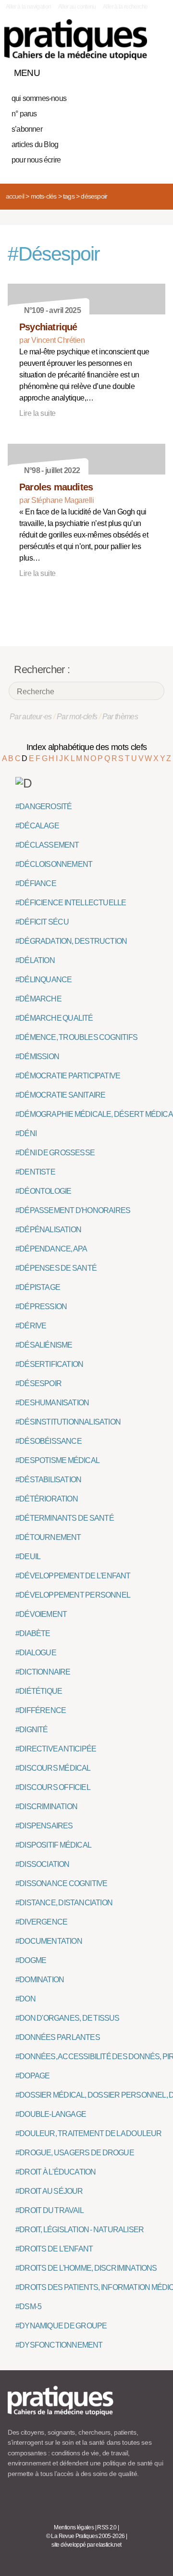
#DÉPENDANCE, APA (51, 1249)
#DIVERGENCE (41, 1922)
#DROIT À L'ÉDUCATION (56, 2172)
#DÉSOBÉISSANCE (49, 1441)
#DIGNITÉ (32, 1730)
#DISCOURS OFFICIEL (53, 1787)
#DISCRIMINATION (46, 1807)
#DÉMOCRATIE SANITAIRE (60, 1095)
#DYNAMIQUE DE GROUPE (61, 2326)
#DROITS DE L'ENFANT (54, 2249)
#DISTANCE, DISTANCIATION (64, 1903)
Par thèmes (120, 717)
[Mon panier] (122, 71)
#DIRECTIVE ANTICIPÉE (56, 1749)
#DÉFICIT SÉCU (42, 922)
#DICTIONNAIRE (43, 1672)
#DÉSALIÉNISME (44, 1345)
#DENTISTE (35, 1172)
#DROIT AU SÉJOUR (49, 2191)
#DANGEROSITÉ (43, 807)
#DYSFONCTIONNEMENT (59, 2345)
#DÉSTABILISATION (48, 1480)
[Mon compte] (138, 71)
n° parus (24, 114)
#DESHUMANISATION (52, 1403)
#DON (25, 1999)
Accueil (15, 196)
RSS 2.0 (107, 2527)
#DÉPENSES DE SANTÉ (56, 1268)
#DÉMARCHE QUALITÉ (54, 1018)
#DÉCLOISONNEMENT (54, 864)
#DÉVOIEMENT (41, 1614)
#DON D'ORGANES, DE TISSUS (68, 2018)
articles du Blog (35, 144)
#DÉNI (26, 1133)
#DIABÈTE (33, 1633)
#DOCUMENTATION (49, 1941)
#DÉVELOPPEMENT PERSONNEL (73, 1595)
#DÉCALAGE (37, 826)
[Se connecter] (155, 71)
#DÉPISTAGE (38, 1287)
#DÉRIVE (31, 1326)
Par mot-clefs (77, 717)
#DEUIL (28, 1557)
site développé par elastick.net (86, 2545)
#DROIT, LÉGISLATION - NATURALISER (80, 2230)
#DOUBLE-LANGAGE (51, 2114)
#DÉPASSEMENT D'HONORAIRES (73, 1210)
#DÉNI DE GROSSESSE (55, 1153)
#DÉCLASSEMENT (47, 845)
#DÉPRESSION (41, 1307)
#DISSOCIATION (43, 1864)
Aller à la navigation (29, 7)
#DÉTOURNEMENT (48, 1537)
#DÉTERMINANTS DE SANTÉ (65, 1518)
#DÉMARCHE (38, 999)
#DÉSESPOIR (38, 1383)
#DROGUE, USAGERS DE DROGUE (75, 2153)
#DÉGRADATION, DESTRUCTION (71, 941)
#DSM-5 (28, 2307)
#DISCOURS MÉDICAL (53, 1768)
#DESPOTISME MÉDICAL (57, 1460)
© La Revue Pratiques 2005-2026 (86, 2536)
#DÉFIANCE (36, 883)
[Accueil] (76, 40)
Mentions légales (74, 2527)
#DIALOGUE (36, 1653)
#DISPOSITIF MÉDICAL (53, 1845)
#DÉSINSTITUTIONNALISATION (68, 1422)
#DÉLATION (35, 960)
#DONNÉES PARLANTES (58, 2037)
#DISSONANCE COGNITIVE (61, 1883)
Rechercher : (42, 669)
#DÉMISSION (37, 1057)
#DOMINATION (40, 1980)
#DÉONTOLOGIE (43, 1191)
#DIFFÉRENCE (41, 1710)
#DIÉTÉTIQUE (39, 1691)
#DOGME (31, 1960)
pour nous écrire (36, 160)
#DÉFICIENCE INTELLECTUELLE (71, 903)
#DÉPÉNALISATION (48, 1230)
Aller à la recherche (125, 7)
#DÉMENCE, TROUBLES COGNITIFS (76, 1037)
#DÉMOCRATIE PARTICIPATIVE (68, 1076)
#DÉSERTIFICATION (49, 1364)
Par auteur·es (31, 717)
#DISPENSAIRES (44, 1826)
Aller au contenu (77, 7)
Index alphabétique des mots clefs (87, 747)
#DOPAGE (32, 2076)
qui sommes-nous (39, 98)
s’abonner (27, 129)
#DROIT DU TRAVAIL (49, 2210)
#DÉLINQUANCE (43, 980)
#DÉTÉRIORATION (47, 1499)
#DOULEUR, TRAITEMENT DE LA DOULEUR (89, 2133)
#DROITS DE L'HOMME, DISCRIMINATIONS (86, 2268)
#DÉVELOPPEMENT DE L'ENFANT (73, 1576)
